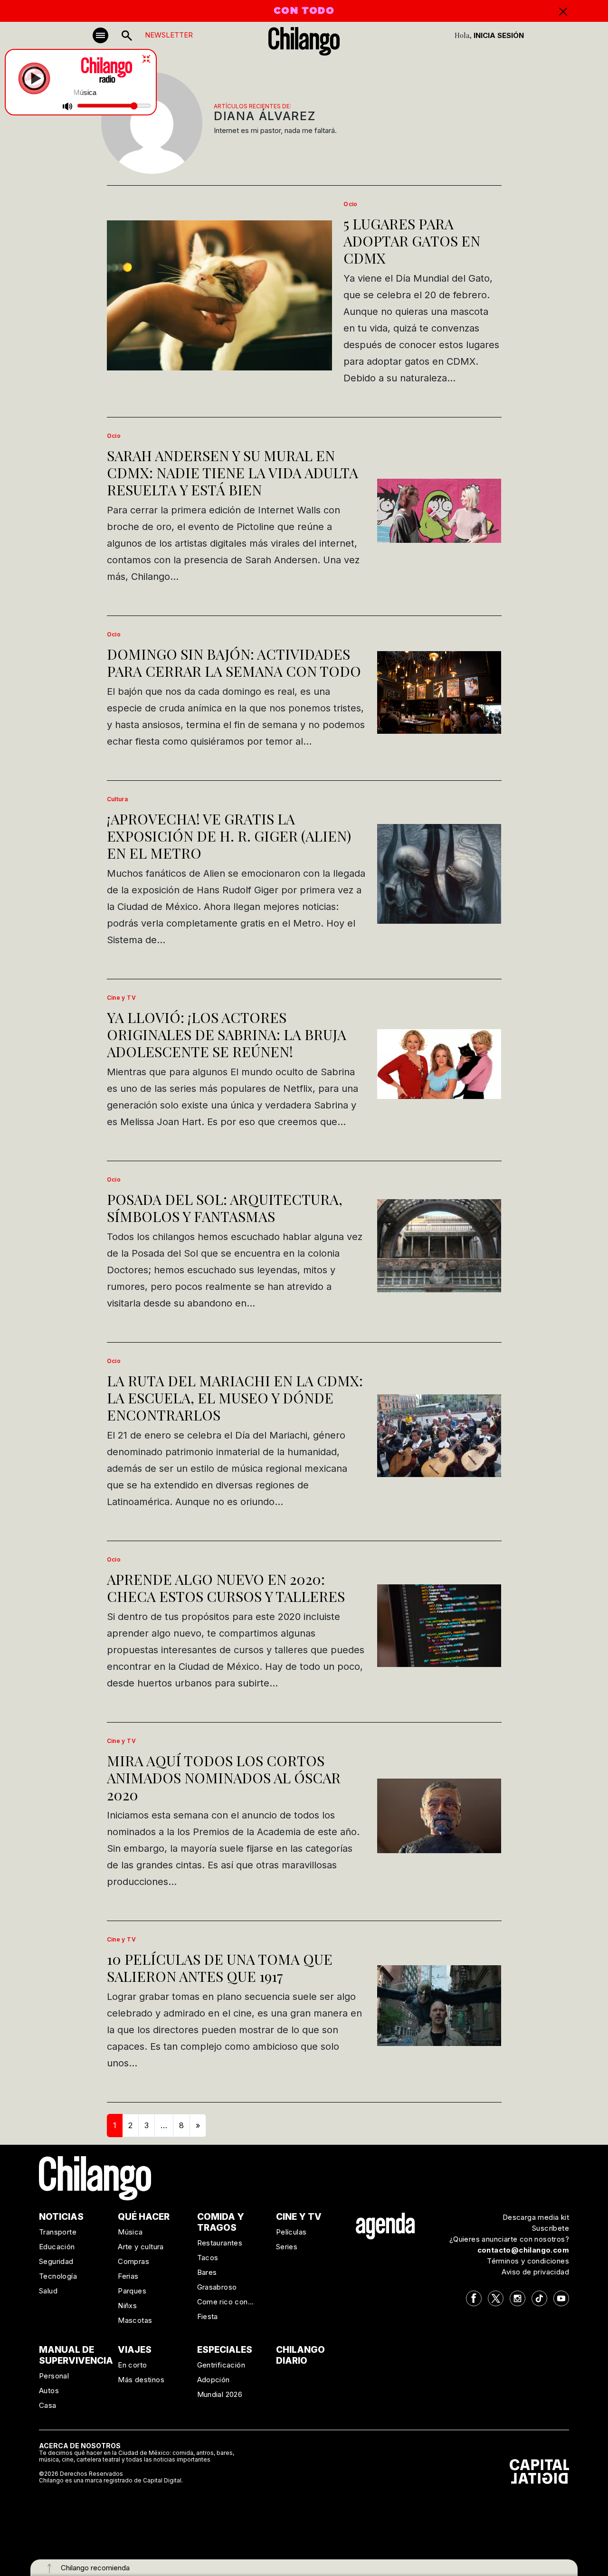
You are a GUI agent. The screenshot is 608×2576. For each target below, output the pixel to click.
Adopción (214, 2380)
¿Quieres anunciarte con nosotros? (509, 2239)
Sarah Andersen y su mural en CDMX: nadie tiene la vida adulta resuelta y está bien (233, 473)
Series (287, 2247)
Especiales (225, 2350)
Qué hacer (144, 2217)
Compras (133, 2261)
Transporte (58, 2232)
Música (130, 2232)
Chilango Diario (300, 2355)
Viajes (135, 2350)
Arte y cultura (141, 2247)
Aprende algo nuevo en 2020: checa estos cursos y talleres (226, 1588)
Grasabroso (217, 2287)
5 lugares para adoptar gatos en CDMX (412, 241)
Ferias (128, 2276)
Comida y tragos (221, 2222)
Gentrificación (221, 2365)
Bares (207, 2272)
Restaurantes (220, 2243)
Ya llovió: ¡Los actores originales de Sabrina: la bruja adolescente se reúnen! (227, 1034)
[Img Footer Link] (385, 2226)
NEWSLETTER (169, 35)
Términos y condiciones (528, 2261)
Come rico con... (226, 2302)
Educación (57, 2247)
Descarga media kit (536, 2217)
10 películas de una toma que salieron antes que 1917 (220, 1968)
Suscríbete (551, 2228)
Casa (48, 2405)
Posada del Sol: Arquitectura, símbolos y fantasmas (225, 1208)
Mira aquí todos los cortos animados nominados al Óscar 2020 (224, 1778)
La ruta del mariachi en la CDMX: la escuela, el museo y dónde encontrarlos (235, 1398)
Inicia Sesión (499, 35)
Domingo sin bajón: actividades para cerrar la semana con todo (234, 663)
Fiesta (208, 2316)
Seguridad (56, 2261)
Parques (132, 2291)
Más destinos (141, 2380)
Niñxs (127, 2306)
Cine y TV (122, 998)
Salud (48, 2291)
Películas (291, 2232)
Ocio (351, 204)
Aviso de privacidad (535, 2272)
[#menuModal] (100, 35)
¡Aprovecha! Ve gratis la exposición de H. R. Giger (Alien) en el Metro (229, 836)
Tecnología (58, 2276)
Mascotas (135, 2320)
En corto (132, 2365)
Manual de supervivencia (76, 2355)
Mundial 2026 (220, 2394)
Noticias (61, 2217)
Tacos (208, 2258)
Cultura (118, 799)
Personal (54, 2376)
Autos (49, 2391)
